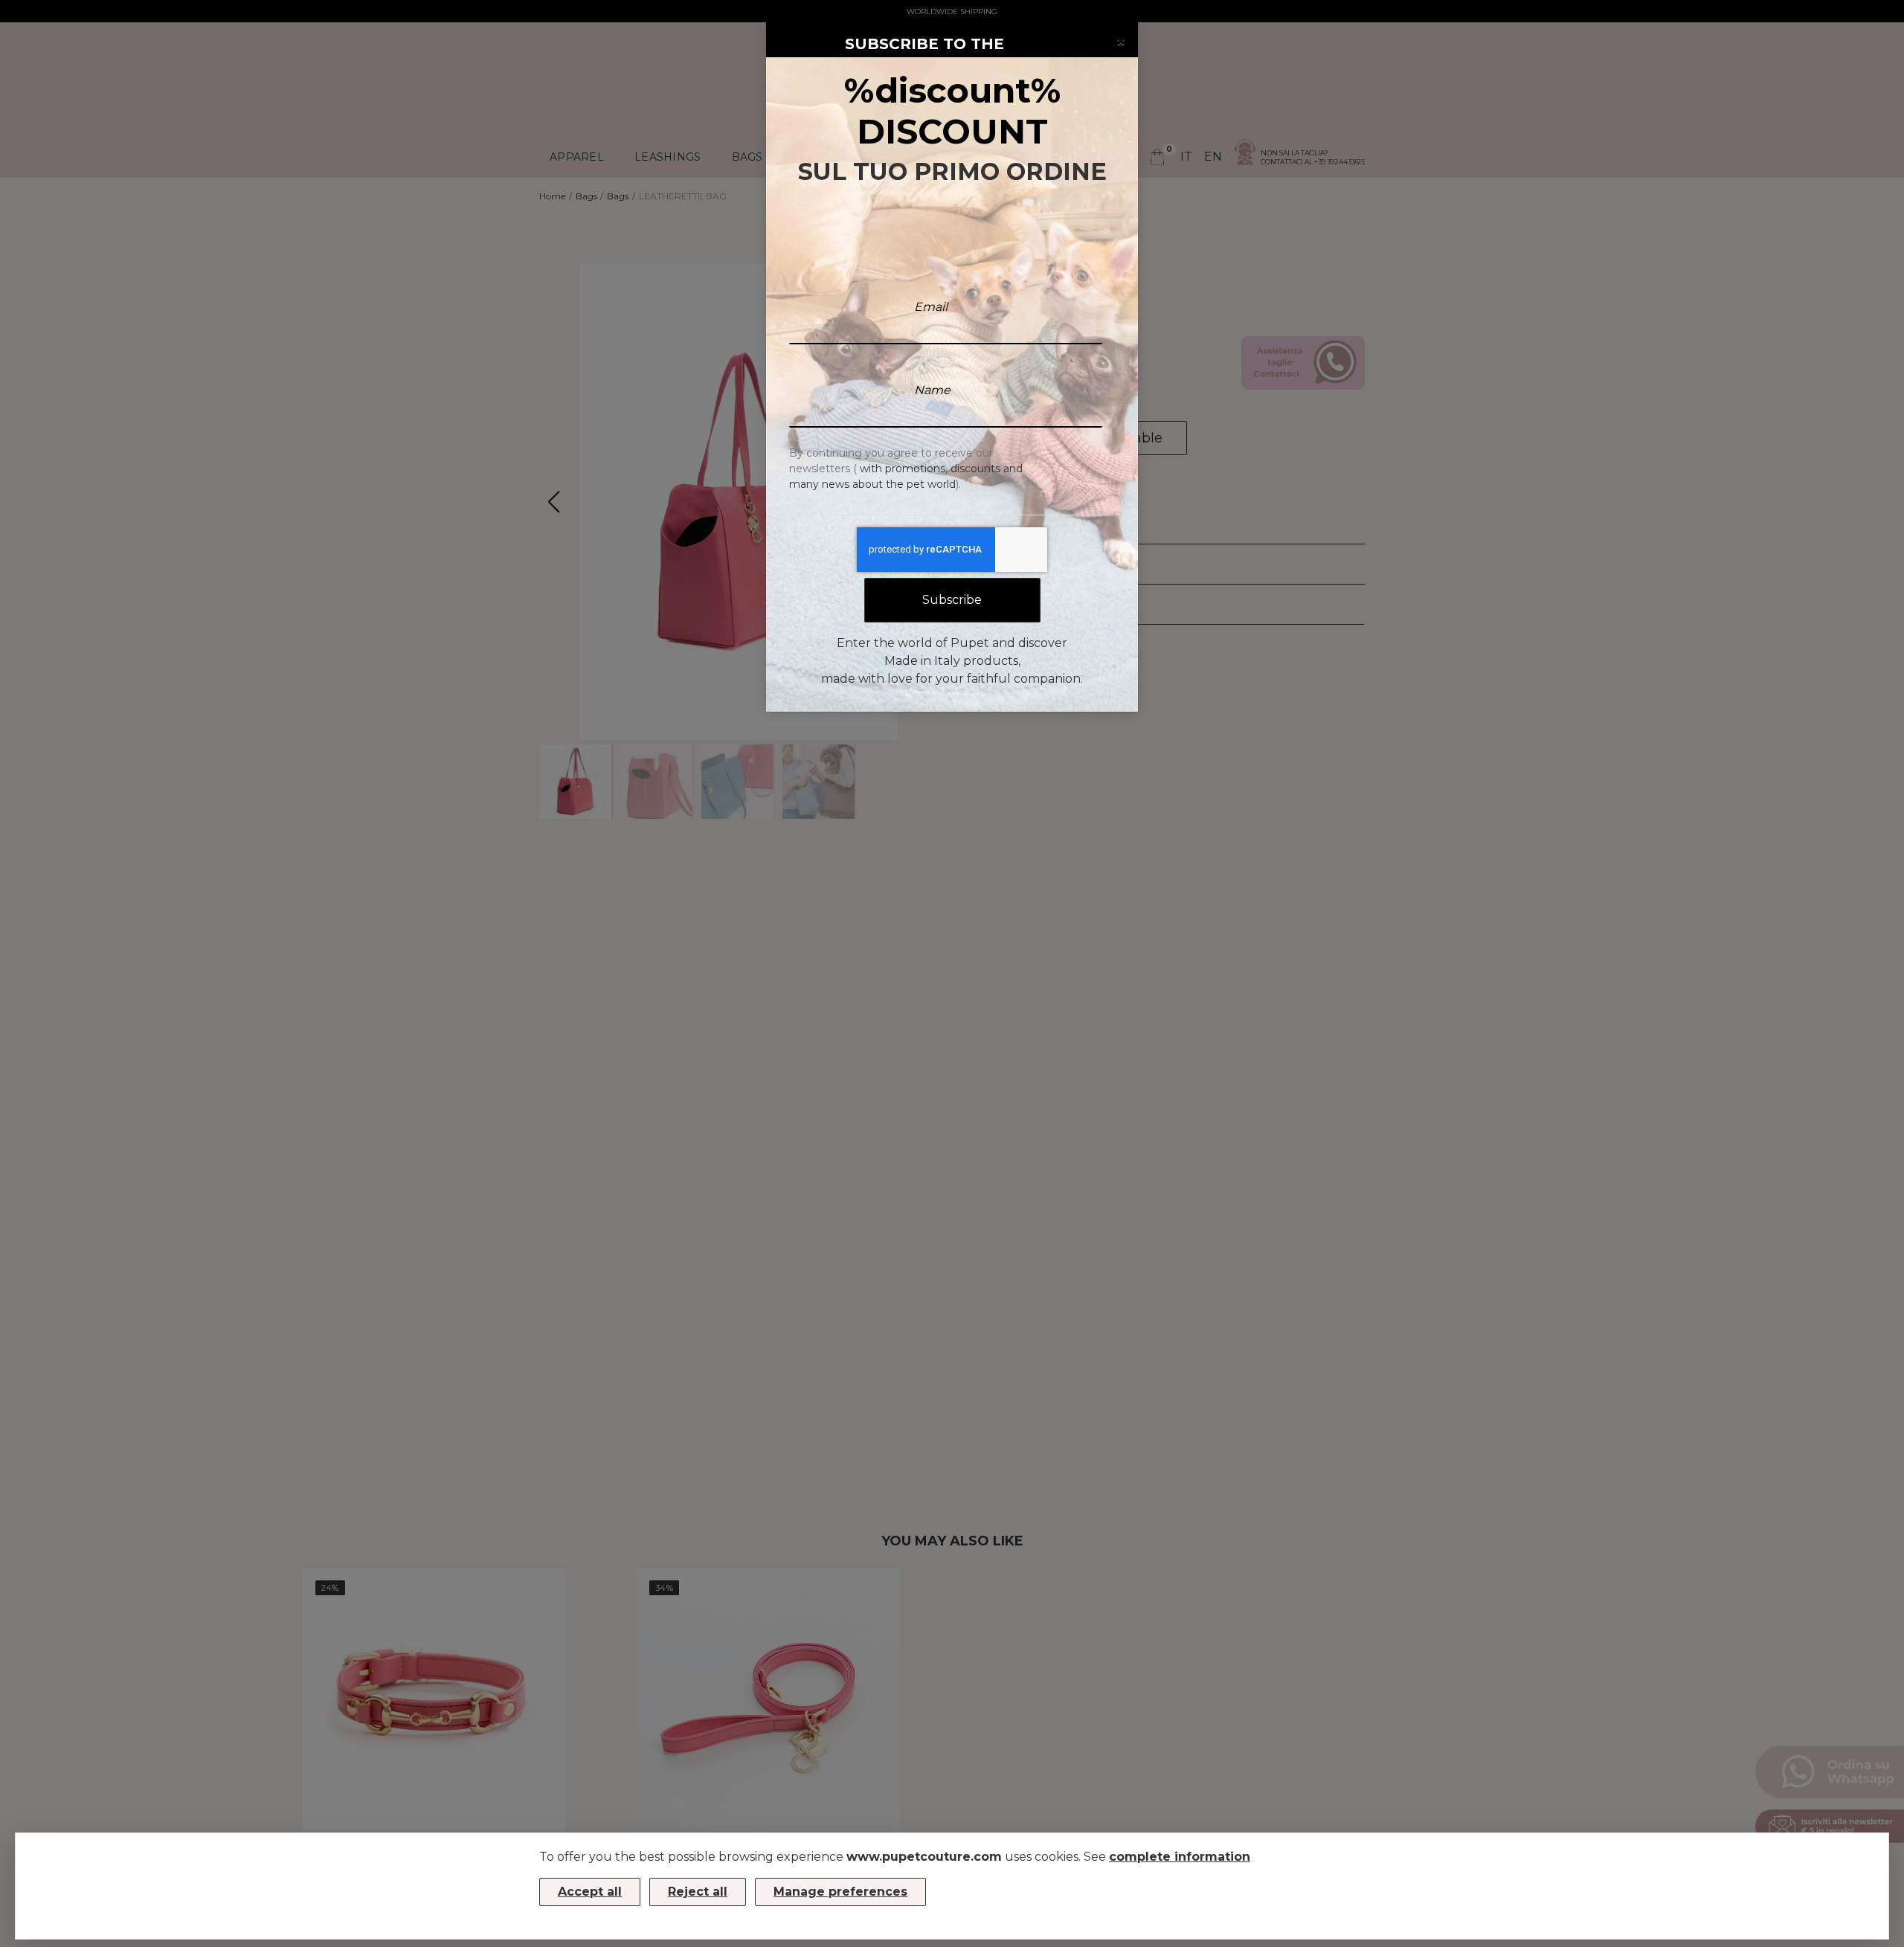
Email (931, 307)
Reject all (698, 1892)
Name (932, 390)
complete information (1180, 1857)
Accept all (590, 1892)
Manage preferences (840, 1892)
